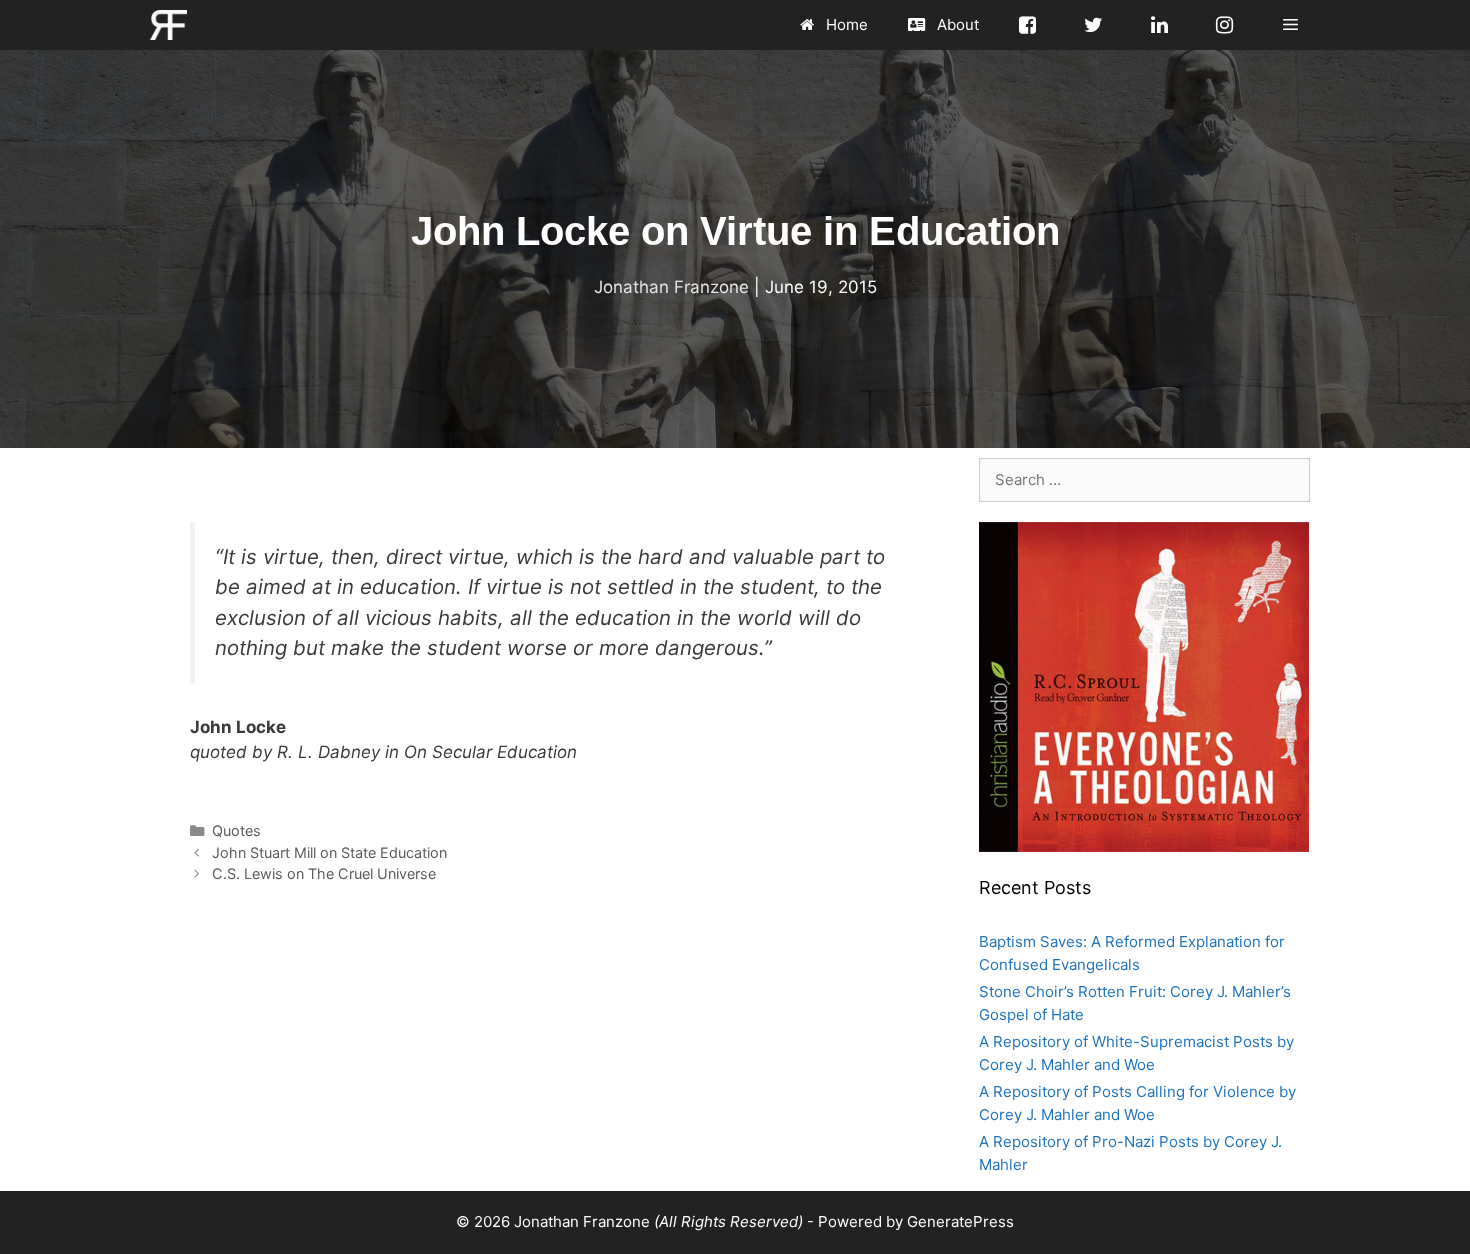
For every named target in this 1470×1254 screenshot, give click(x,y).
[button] (1290, 25)
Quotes (236, 830)
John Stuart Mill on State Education (329, 852)
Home (845, 24)
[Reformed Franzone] (168, 25)
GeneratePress (960, 1221)
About (956, 24)
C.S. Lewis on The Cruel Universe (324, 873)
